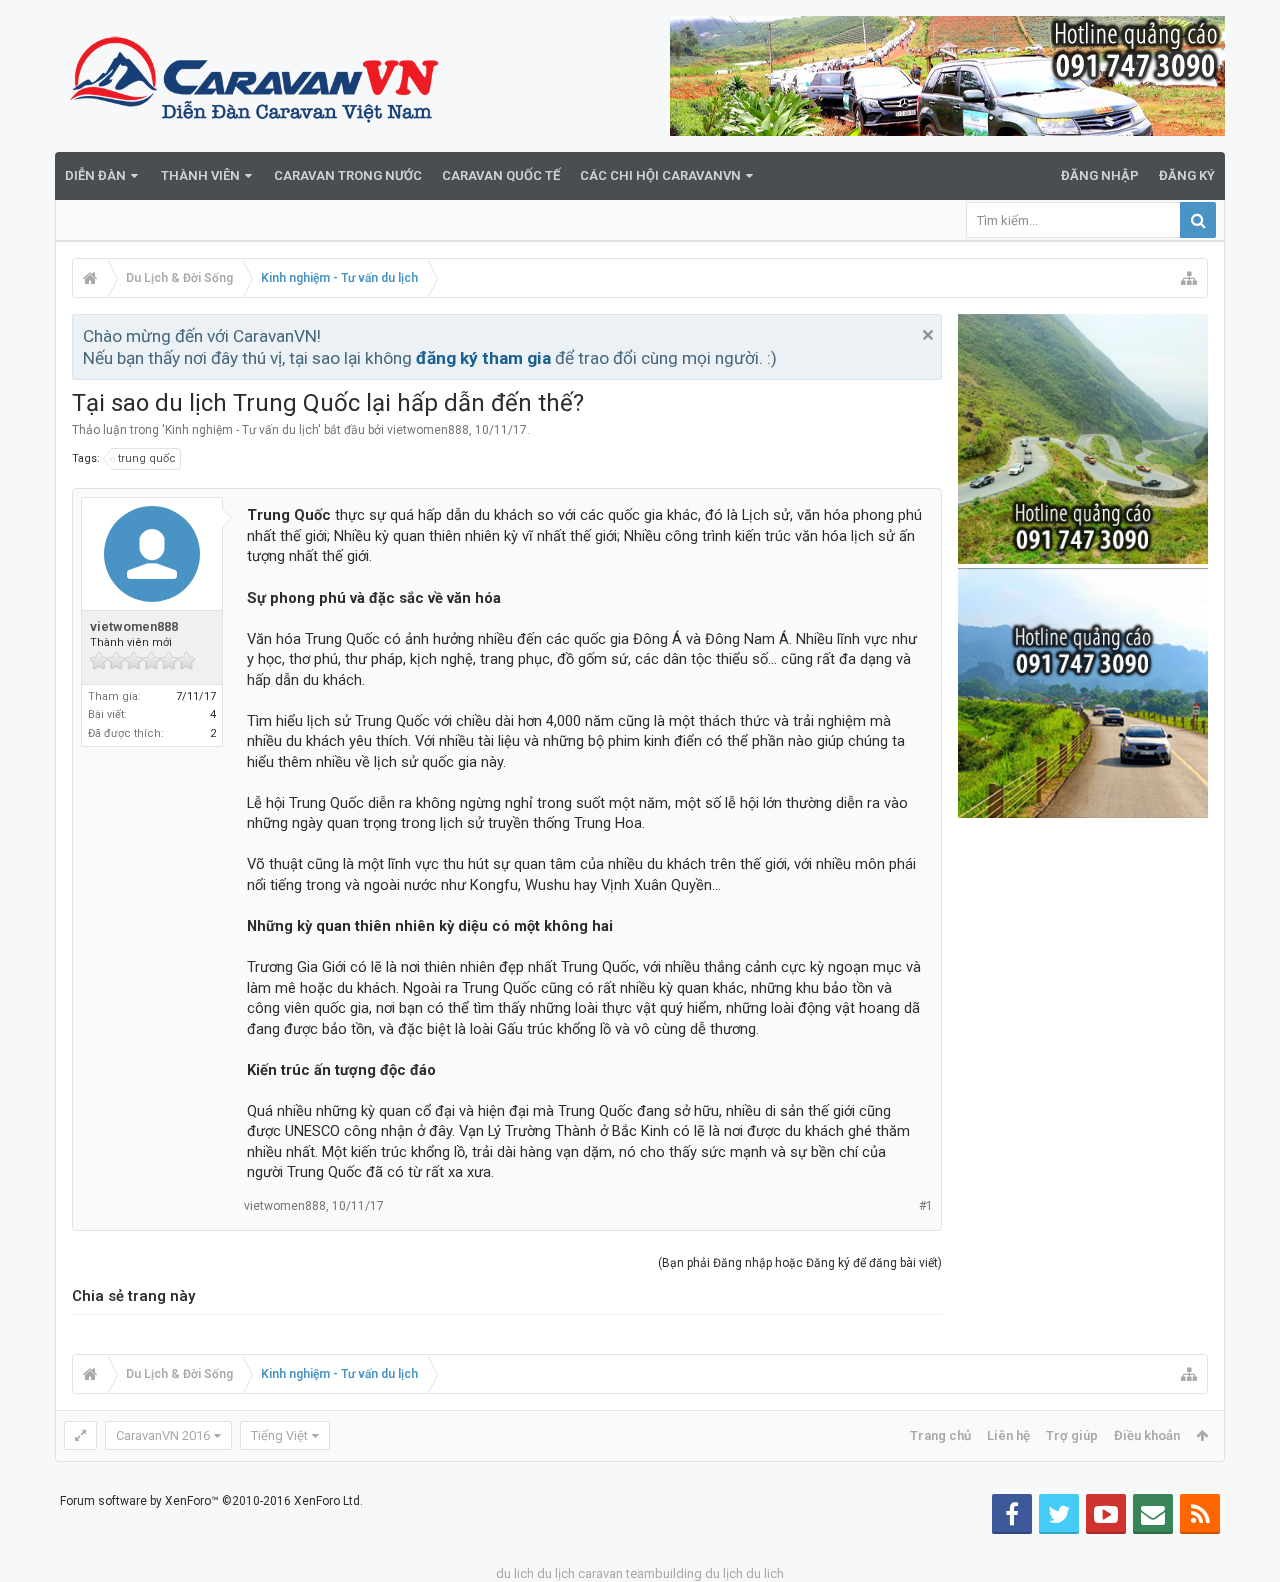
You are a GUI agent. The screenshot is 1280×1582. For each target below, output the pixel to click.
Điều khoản (1147, 1435)
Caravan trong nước (348, 175)
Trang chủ (940, 1435)
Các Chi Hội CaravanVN (660, 175)
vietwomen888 (428, 430)
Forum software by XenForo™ (211, 1501)
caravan (600, 1573)
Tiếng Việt (279, 1435)
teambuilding (664, 1573)
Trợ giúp (1072, 1435)
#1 (926, 1206)
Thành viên (200, 175)
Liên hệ (1008, 1435)
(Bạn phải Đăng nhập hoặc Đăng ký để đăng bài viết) (800, 1263)
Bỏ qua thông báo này (928, 335)
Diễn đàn (95, 175)
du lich (515, 1573)
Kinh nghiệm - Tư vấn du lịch (241, 430)
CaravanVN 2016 (163, 1435)
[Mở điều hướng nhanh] (1189, 278)
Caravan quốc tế (501, 175)
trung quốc (147, 458)
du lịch (556, 1573)
